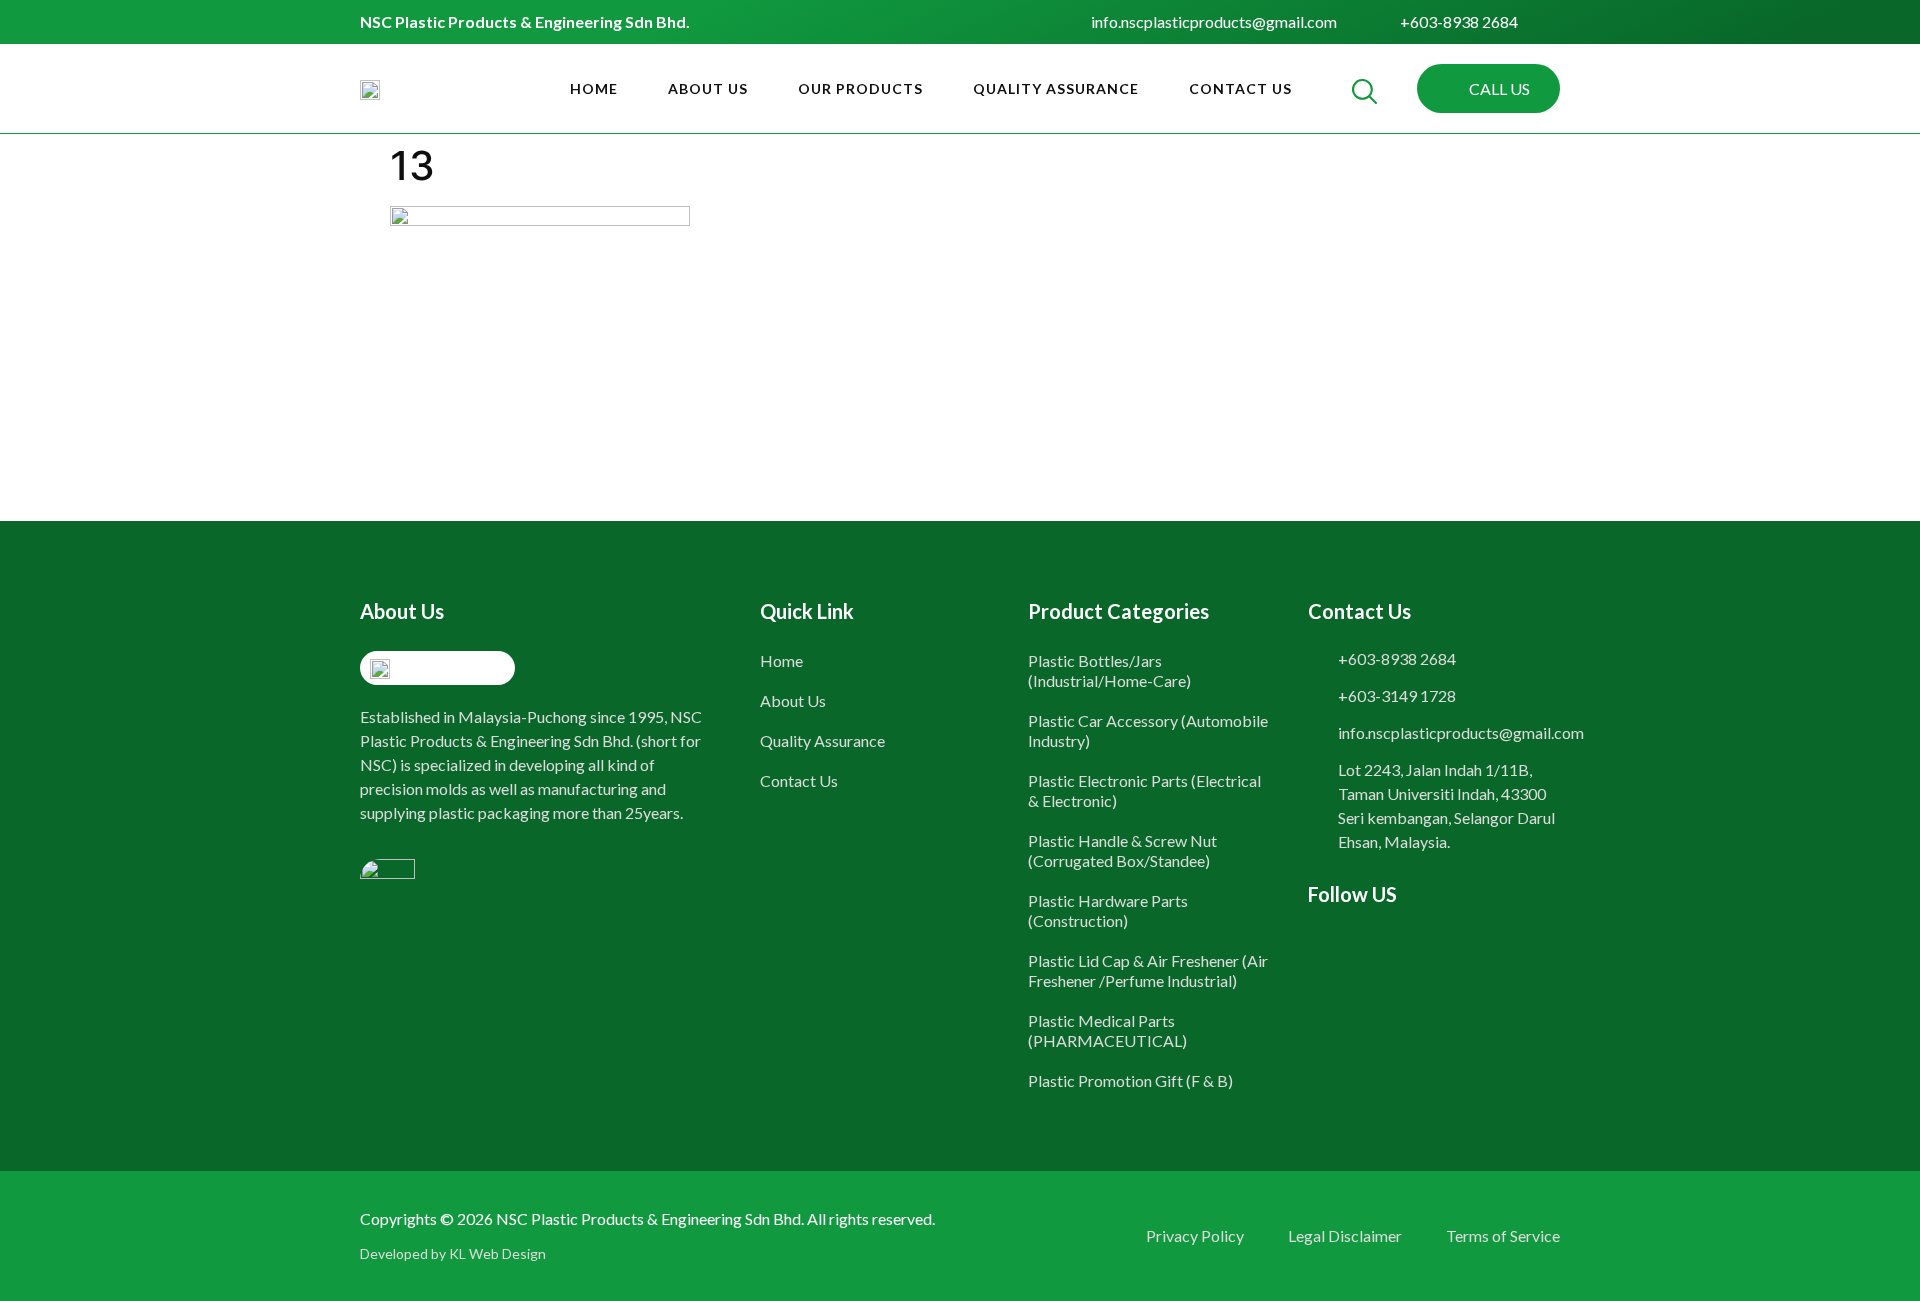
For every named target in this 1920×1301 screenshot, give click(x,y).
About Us (708, 88)
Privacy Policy (1195, 1235)
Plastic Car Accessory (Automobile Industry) (1148, 730)
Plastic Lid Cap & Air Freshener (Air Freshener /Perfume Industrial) (1148, 970)
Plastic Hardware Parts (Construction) (1108, 910)
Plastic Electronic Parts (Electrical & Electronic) (1144, 790)
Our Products (860, 88)
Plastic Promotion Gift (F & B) (1130, 1080)
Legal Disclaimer (1345, 1235)
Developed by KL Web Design (453, 1253)
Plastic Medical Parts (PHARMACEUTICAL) (1107, 1030)
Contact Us (1240, 88)
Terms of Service (1503, 1235)
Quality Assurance (1056, 88)
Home (594, 88)
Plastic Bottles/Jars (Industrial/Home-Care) (1109, 670)
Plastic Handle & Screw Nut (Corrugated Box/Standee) (1122, 850)
